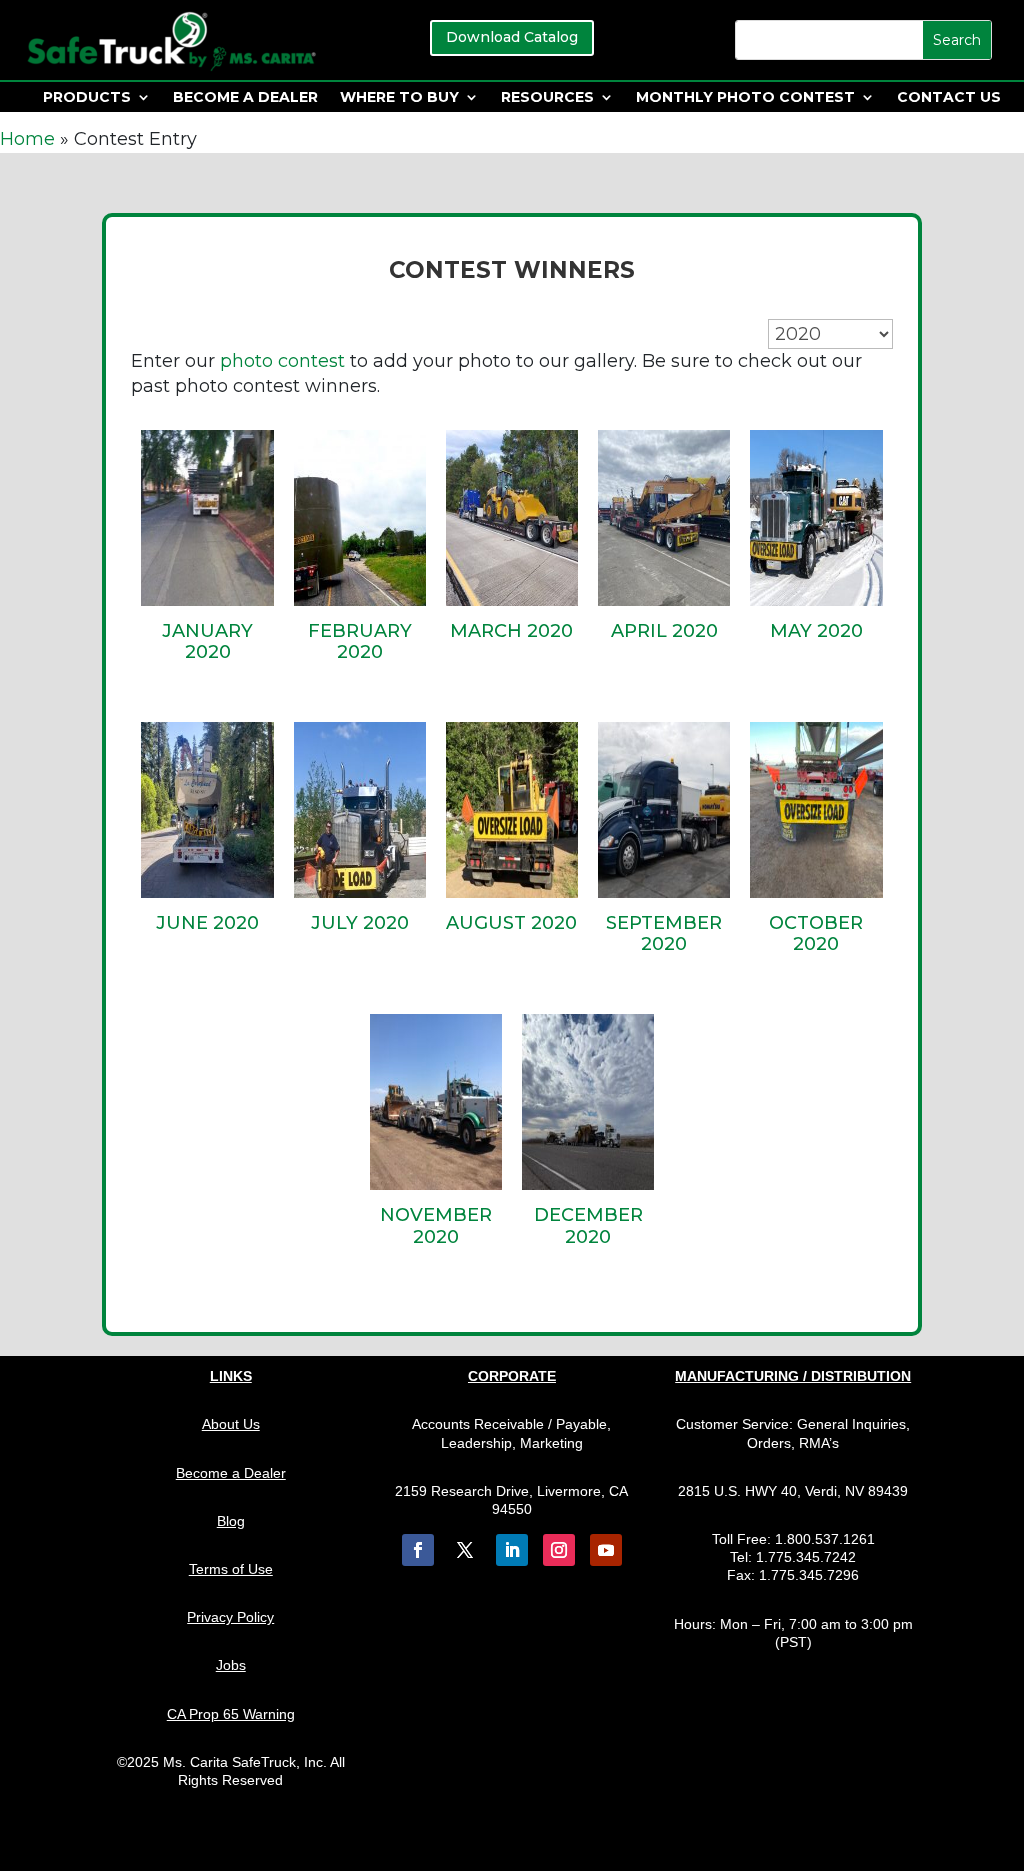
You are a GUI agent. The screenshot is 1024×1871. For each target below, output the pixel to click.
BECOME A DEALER (245, 98)
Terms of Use (231, 1569)
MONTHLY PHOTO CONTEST (745, 98)
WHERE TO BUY (399, 98)
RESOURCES (547, 98)
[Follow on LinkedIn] (512, 1550)
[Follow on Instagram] (559, 1550)
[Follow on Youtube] (606, 1550)
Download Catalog (512, 37)
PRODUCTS (87, 98)
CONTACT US (949, 98)
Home (27, 139)
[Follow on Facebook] (418, 1550)
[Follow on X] (465, 1550)
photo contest (282, 361)
